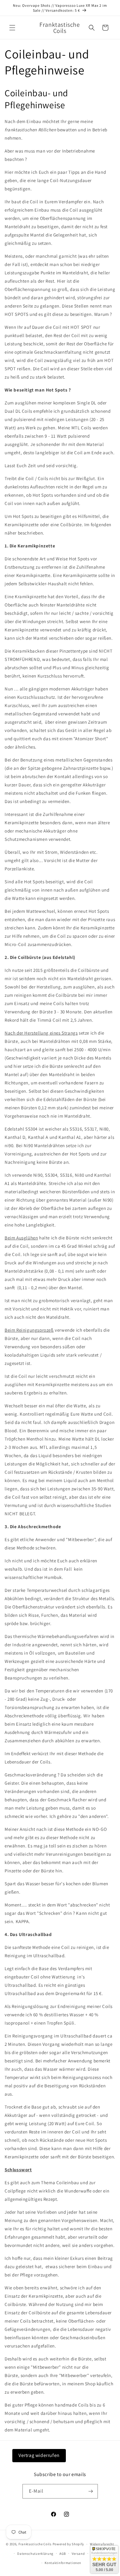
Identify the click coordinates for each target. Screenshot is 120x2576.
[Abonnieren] (91, 2491)
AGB (63, 2554)
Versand (78, 2554)
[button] (12, 28)
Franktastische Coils (35, 2544)
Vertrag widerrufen (39, 2455)
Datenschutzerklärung (35, 2554)
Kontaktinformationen (63, 2563)
